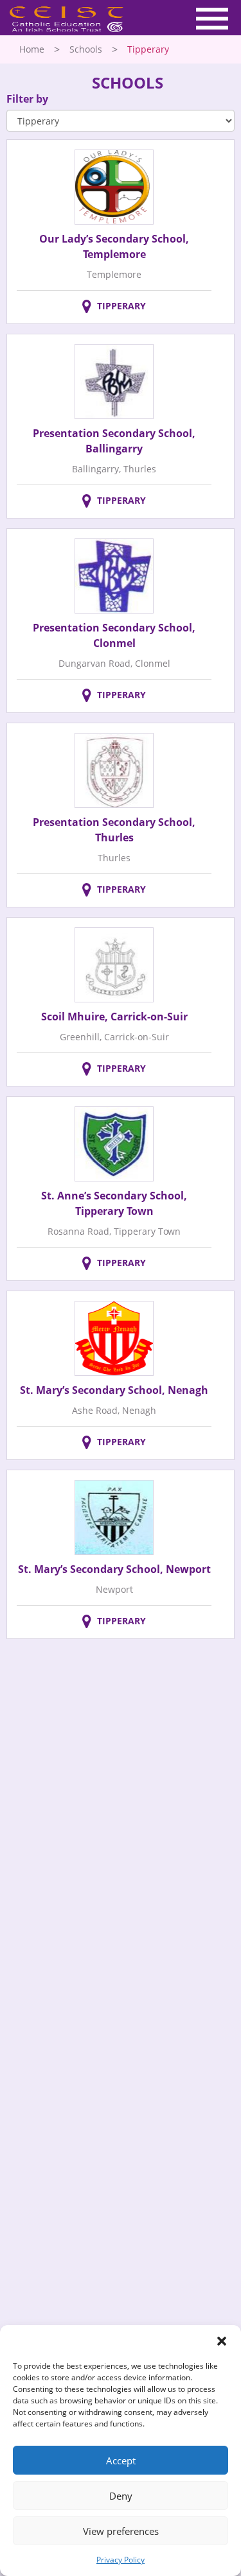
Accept (121, 2460)
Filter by (27, 99)
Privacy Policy (121, 2560)
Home (32, 49)
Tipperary (121, 306)
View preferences (121, 2531)
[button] (222, 2341)
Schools (86, 49)
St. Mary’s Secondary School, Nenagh (114, 1390)
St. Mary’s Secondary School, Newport (114, 1569)
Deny (121, 2496)
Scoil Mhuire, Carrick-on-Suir (114, 1017)
